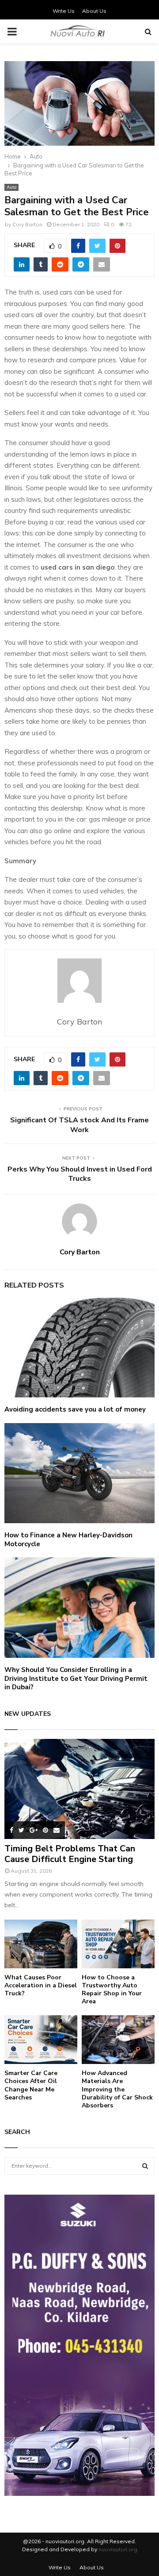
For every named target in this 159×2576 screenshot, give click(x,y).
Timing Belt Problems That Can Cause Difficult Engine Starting (70, 1854)
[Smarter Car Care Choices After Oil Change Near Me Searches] (41, 2040)
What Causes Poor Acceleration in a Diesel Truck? (41, 1985)
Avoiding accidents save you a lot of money (75, 1409)
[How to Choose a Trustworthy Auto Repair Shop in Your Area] (118, 1944)
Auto (11, 187)
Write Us (64, 11)
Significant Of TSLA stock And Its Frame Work (79, 1125)
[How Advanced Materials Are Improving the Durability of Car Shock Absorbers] (118, 2040)
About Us (94, 11)
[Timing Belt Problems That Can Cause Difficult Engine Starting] (79, 1789)
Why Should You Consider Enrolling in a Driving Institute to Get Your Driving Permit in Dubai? (76, 1678)
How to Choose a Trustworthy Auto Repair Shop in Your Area (112, 1989)
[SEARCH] (145, 2166)
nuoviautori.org (118, 2549)
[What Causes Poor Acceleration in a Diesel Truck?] (41, 1944)
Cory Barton (27, 224)
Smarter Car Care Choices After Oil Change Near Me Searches (31, 2085)
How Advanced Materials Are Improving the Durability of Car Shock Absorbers (117, 2089)
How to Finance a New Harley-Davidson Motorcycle (68, 1540)
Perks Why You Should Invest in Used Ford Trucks (80, 1174)
